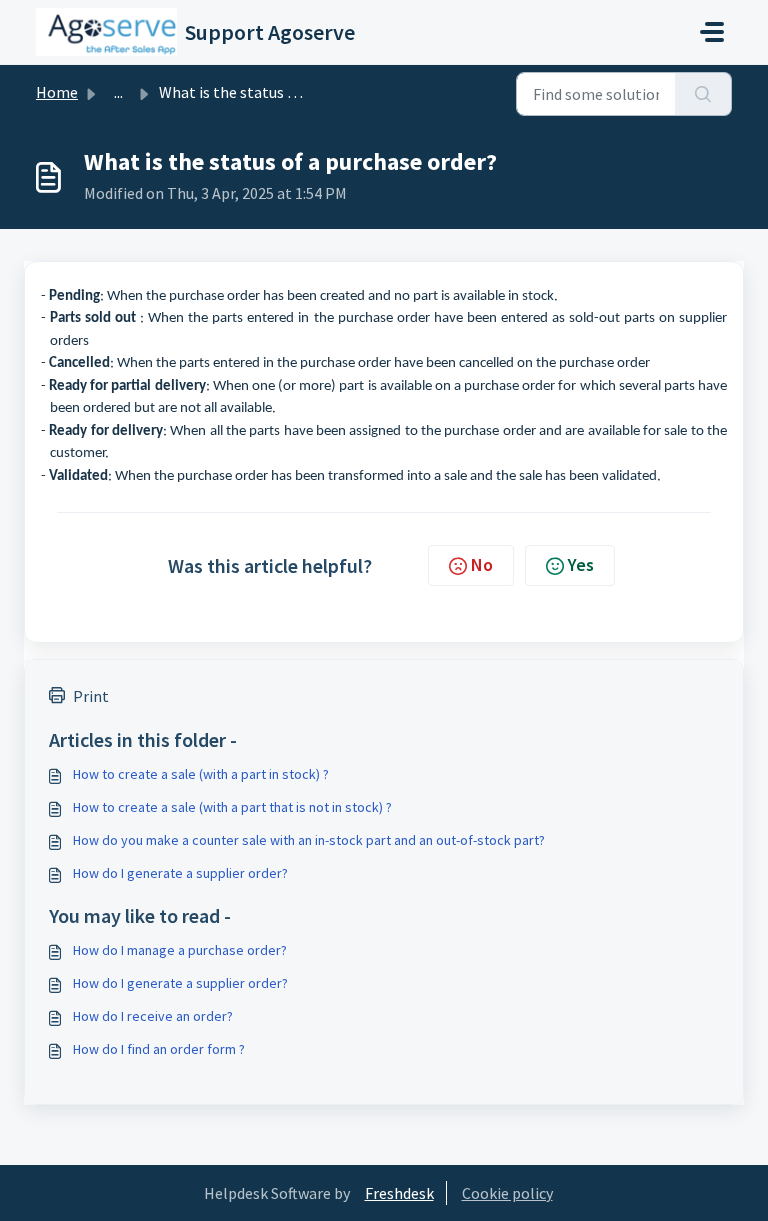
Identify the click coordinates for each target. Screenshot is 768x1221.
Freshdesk (399, 1193)
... (118, 92)
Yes (581, 564)
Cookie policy (507, 1193)
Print (91, 696)
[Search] (703, 94)
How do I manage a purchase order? (180, 950)
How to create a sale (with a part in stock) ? (201, 774)
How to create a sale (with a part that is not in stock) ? (232, 807)
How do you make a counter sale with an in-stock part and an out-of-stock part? (309, 840)
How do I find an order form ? (159, 1049)
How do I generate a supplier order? (180, 873)
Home (57, 92)
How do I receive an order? (153, 1016)
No (482, 564)
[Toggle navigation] (712, 32)
